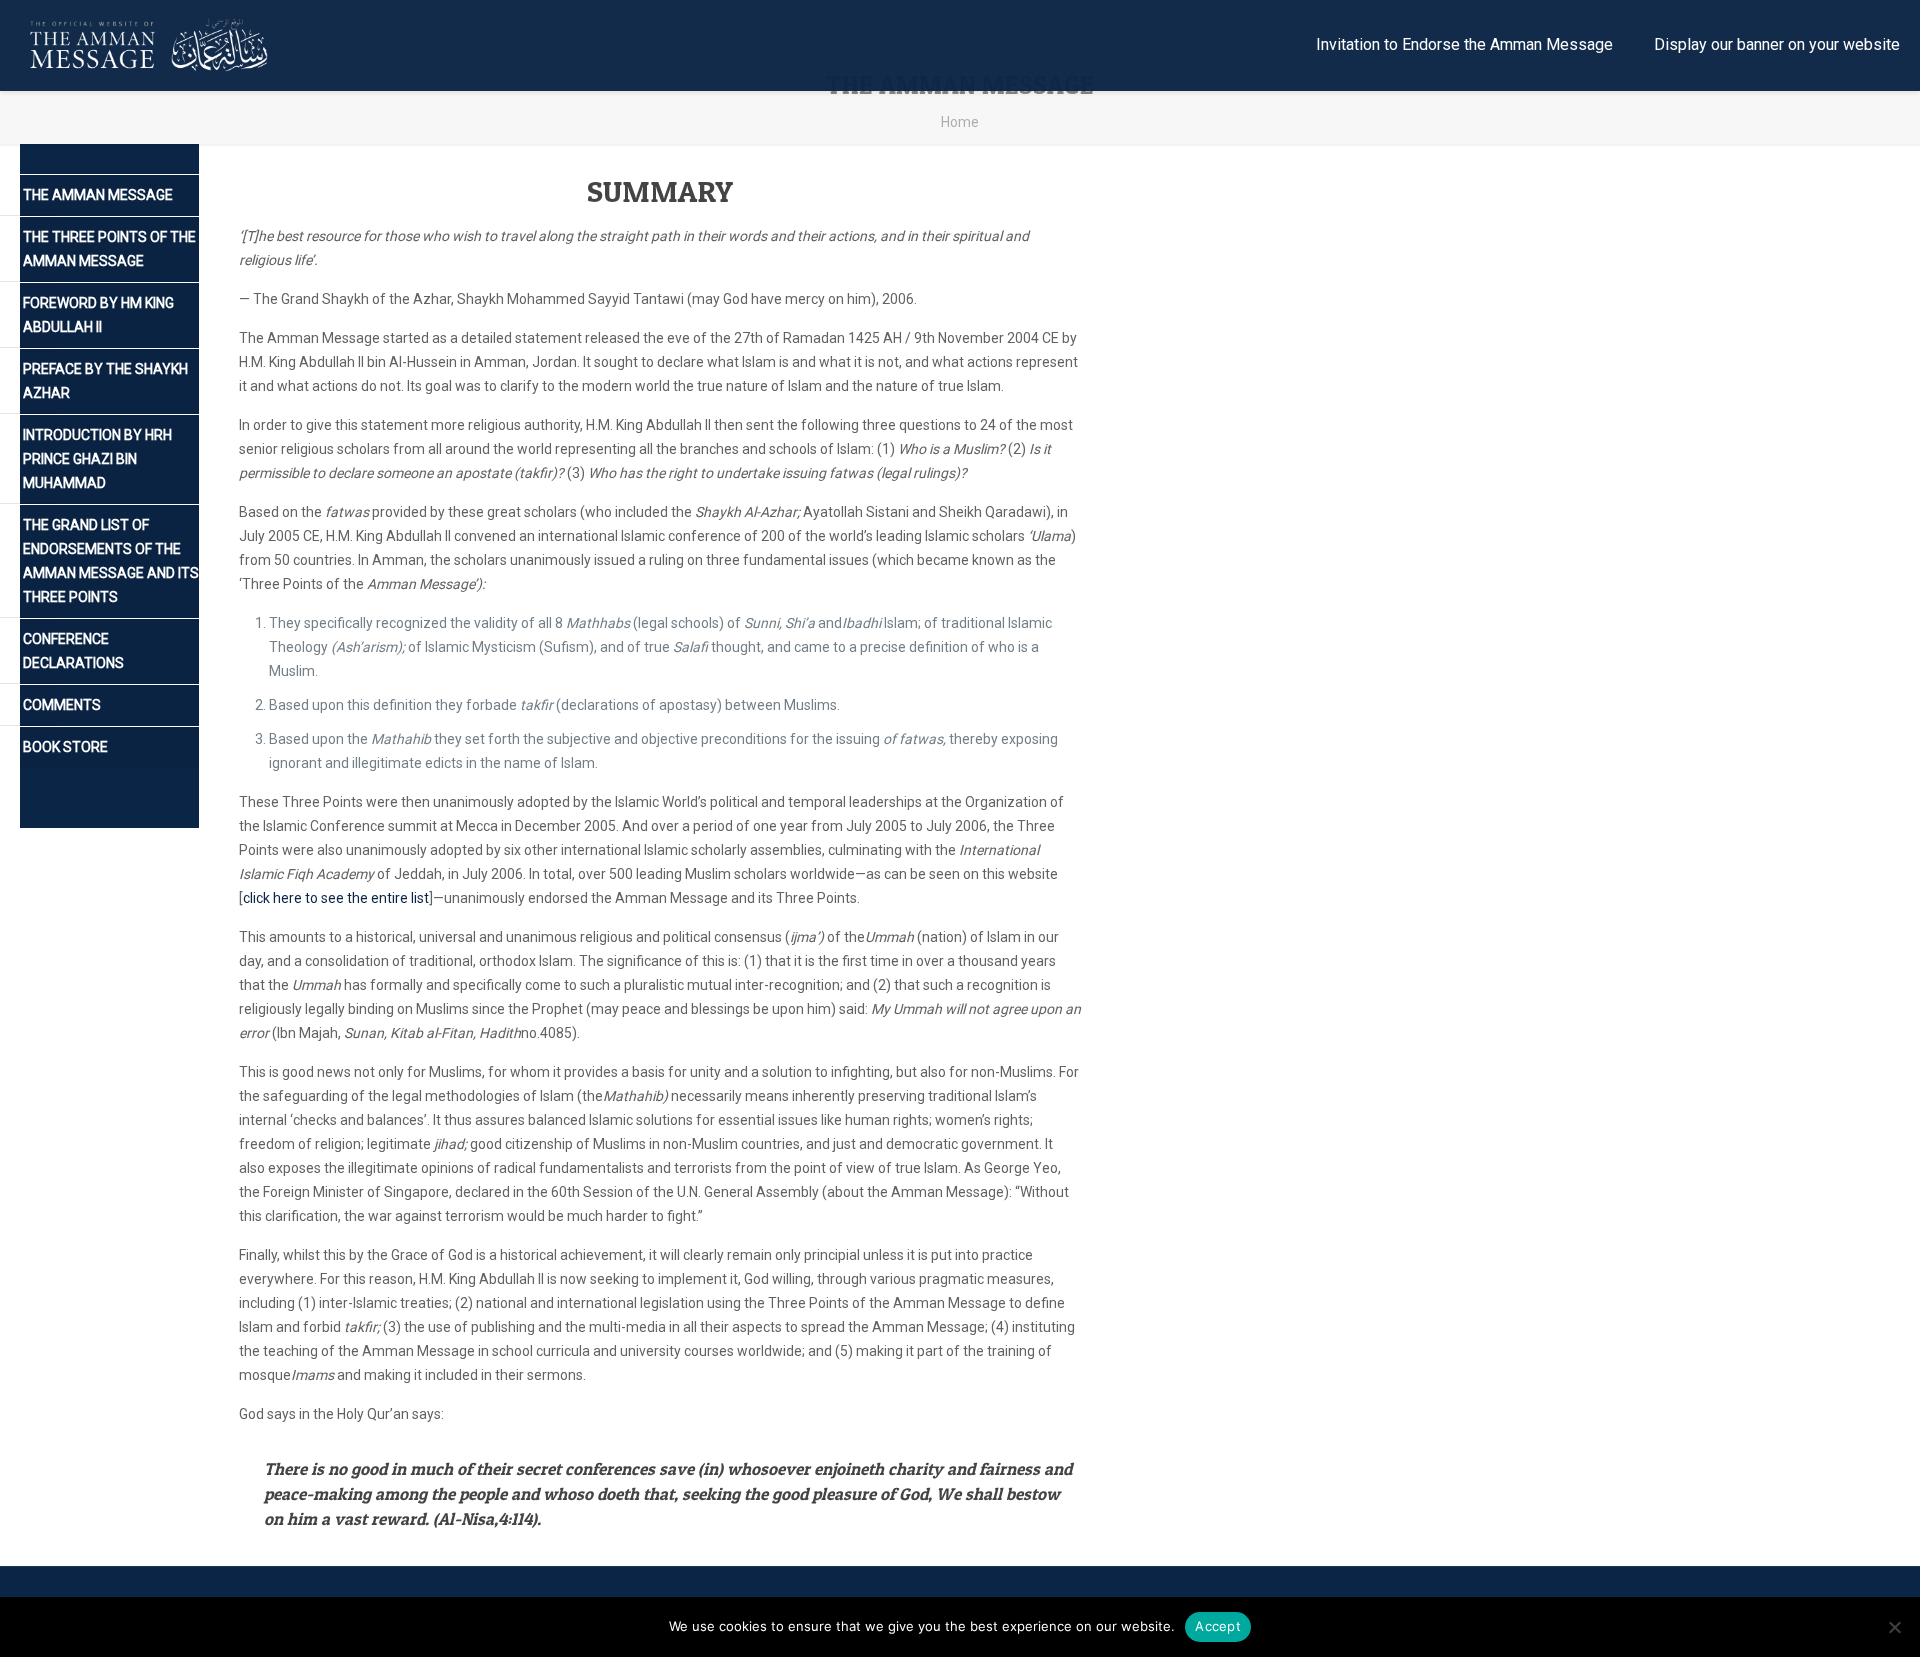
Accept (1218, 1626)
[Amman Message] (151, 45)
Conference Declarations (73, 651)
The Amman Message (98, 195)
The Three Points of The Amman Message (109, 249)
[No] (1895, 1627)
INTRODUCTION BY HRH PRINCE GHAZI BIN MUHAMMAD (97, 459)
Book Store (65, 747)
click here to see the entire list (336, 898)
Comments (62, 705)
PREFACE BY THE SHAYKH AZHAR (105, 381)
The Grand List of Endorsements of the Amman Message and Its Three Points (111, 561)
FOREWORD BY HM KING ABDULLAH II (98, 315)
